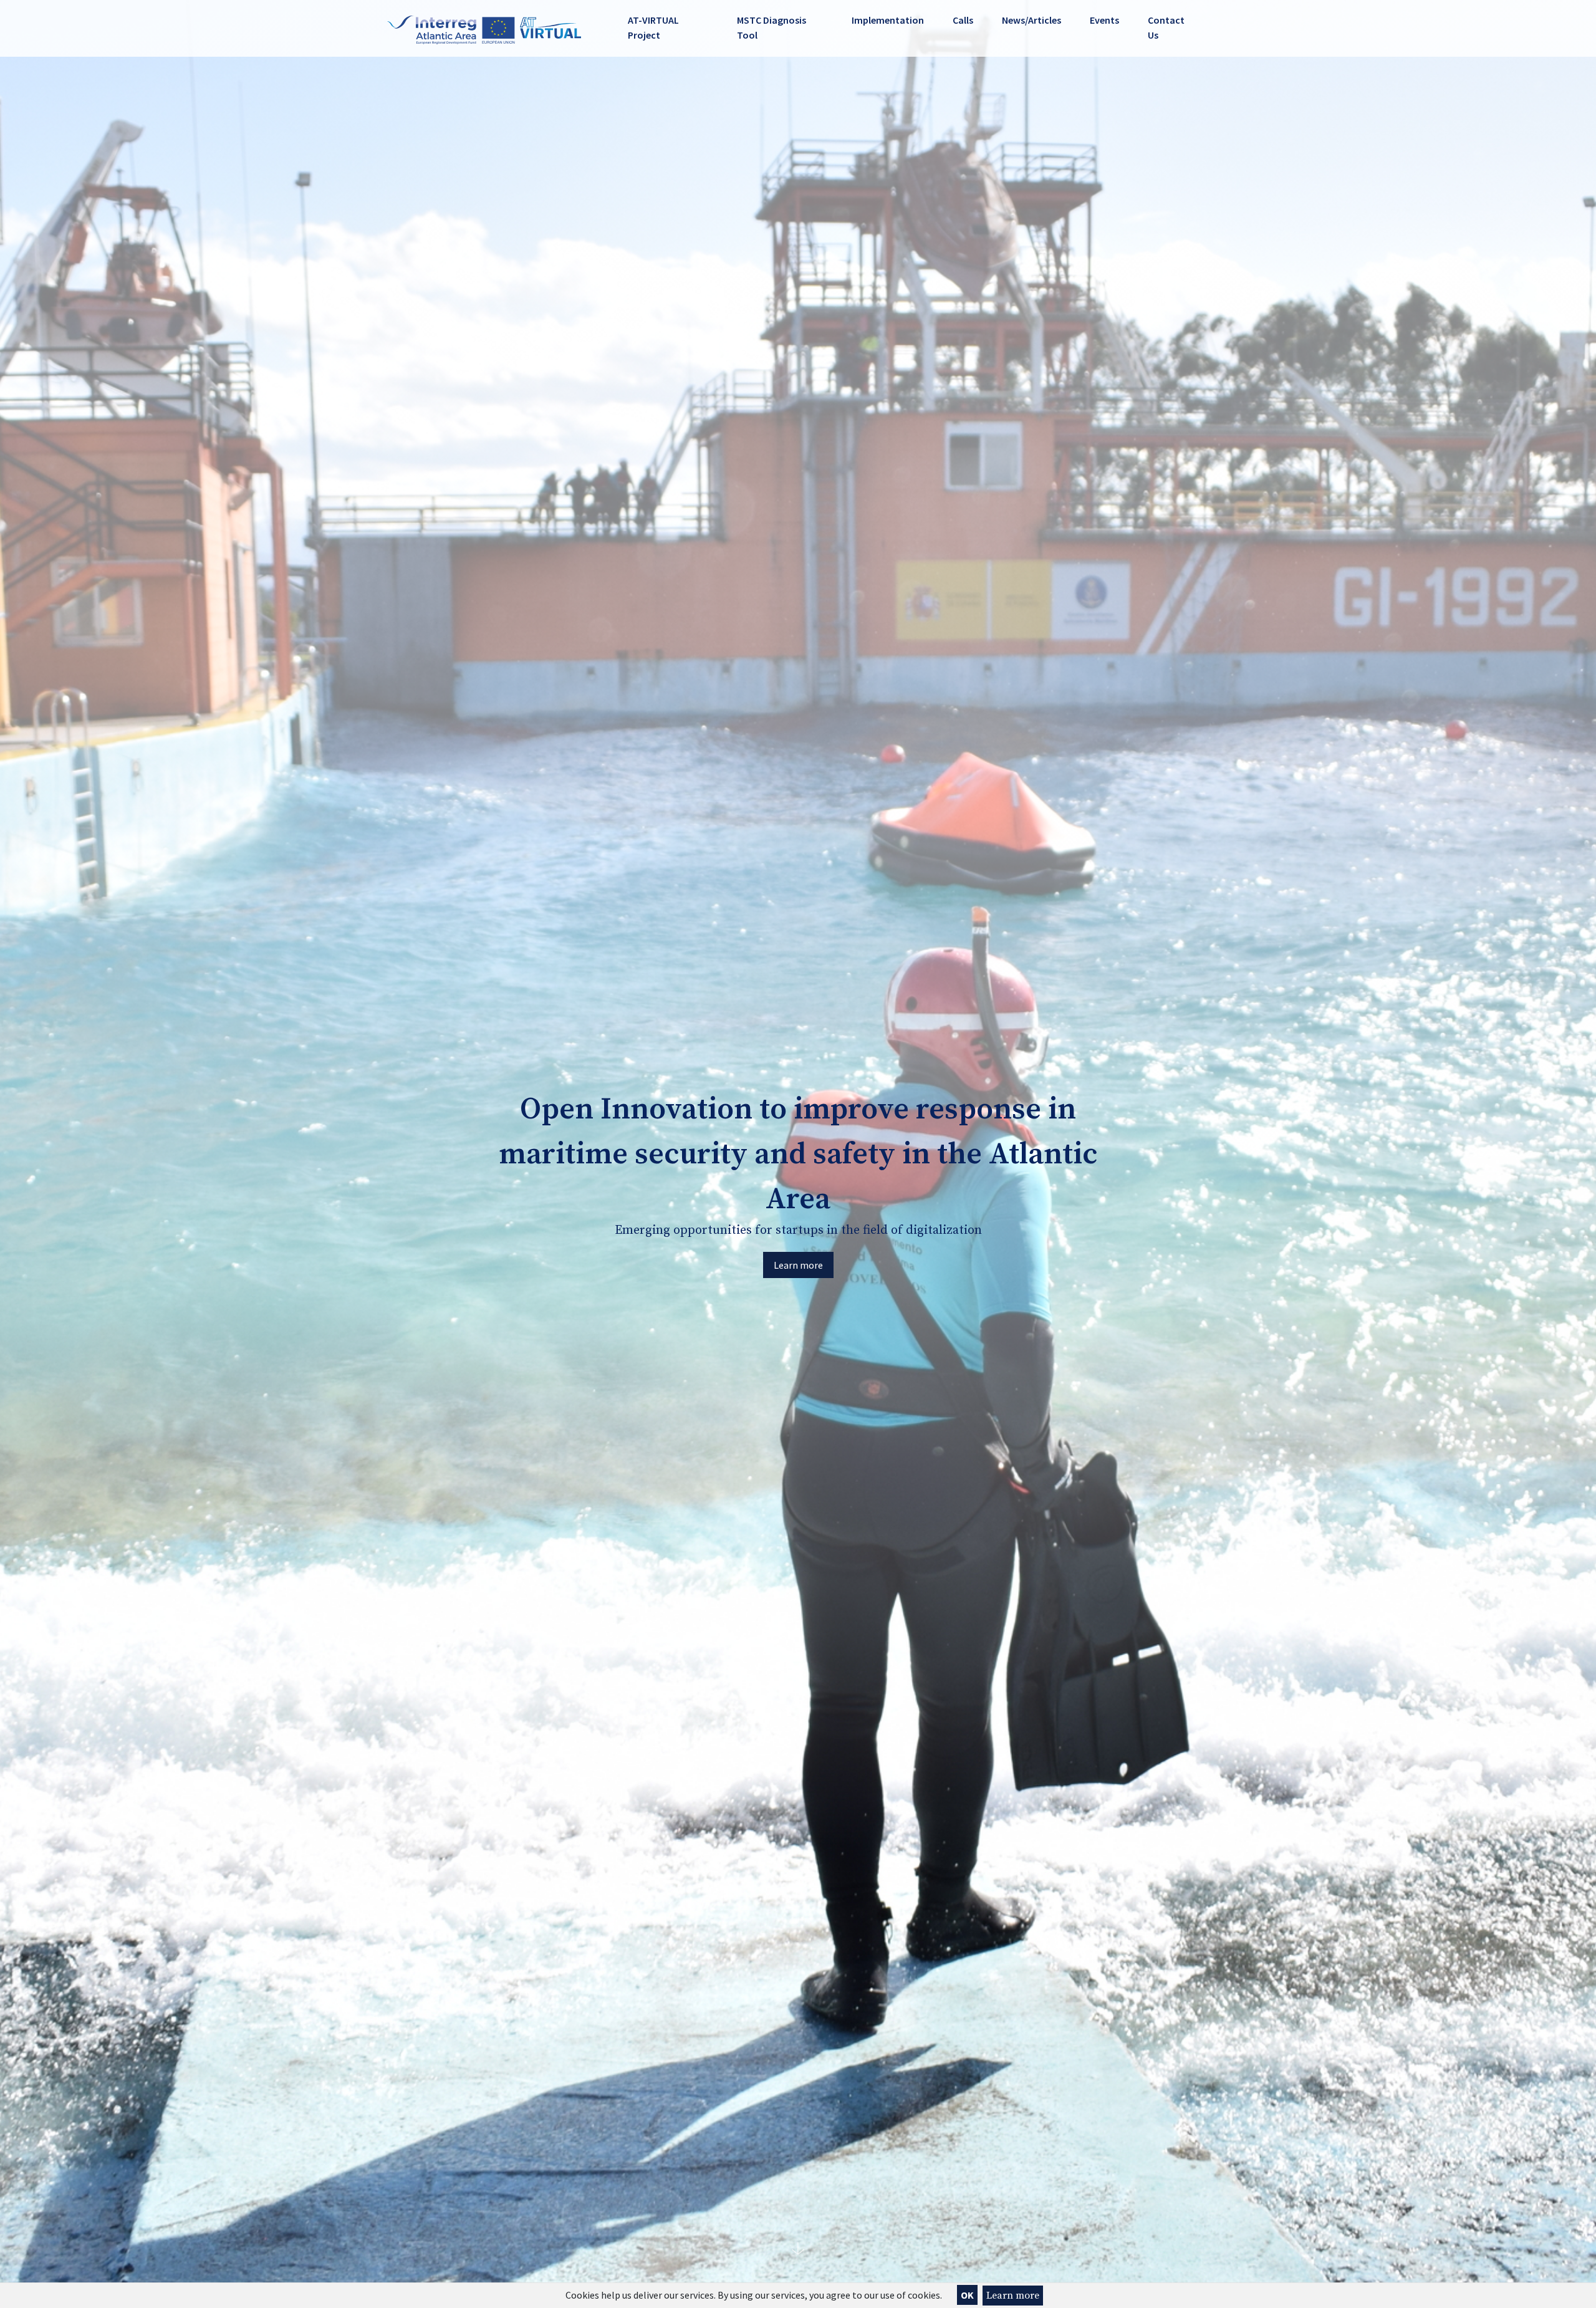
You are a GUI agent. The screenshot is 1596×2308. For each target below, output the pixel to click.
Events (1104, 20)
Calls (963, 20)
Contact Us (1166, 27)
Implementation (888, 20)
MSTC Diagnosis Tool (772, 27)
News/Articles (1031, 20)
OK (967, 2295)
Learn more (1013, 2296)
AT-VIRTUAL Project (653, 27)
